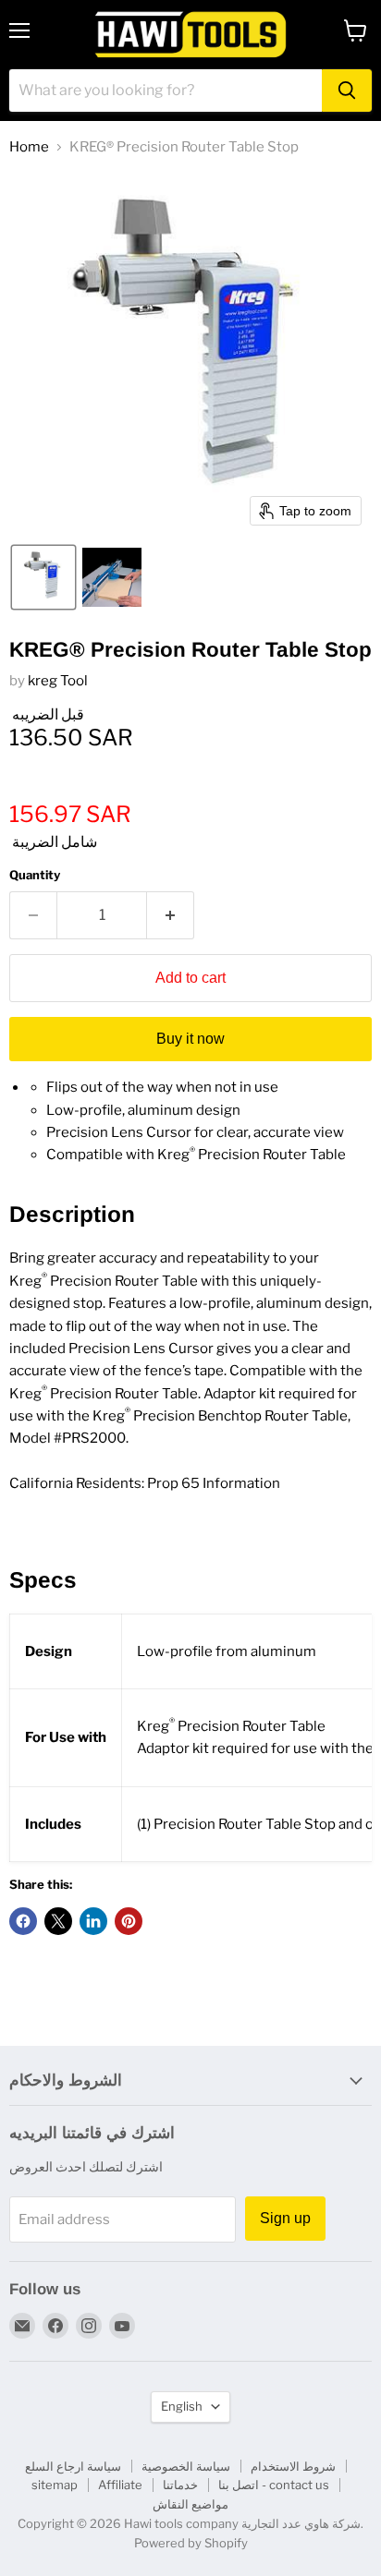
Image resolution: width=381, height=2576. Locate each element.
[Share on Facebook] (23, 1921)
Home (29, 147)
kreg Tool (58, 681)
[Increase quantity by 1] (171, 915)
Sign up (285, 2218)
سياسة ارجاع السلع (73, 2466)
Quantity (35, 875)
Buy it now (190, 1039)
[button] (43, 577)
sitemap (55, 2485)
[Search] (347, 91)
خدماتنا (180, 2485)
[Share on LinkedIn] (93, 1921)
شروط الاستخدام (293, 2466)
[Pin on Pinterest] (129, 1921)
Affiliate (120, 2485)
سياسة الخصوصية (186, 2466)
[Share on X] (58, 1921)
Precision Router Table (272, 1155)
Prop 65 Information (214, 1483)
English (182, 2406)
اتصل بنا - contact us (274, 2485)
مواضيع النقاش (190, 2504)
